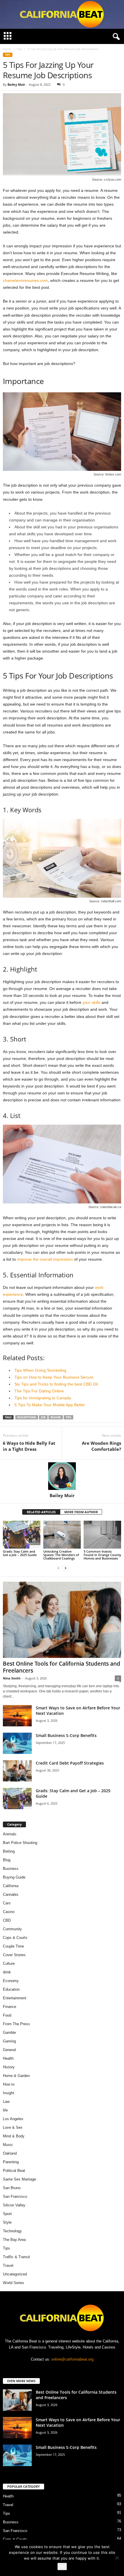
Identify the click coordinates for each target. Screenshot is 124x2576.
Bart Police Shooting (20, 1843)
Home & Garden (16, 2076)
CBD (7, 1920)
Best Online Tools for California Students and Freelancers (62, 1667)
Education (11, 1989)
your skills (91, 1002)
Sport (7, 2214)
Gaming (9, 2041)
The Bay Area (14, 2240)
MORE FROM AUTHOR (81, 1512)
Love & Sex (13, 2127)
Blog (7, 1860)
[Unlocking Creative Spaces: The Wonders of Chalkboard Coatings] (62, 1535)
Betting (9, 1851)
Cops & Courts (15, 1938)
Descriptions (27, 1417)
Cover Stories (14, 1955)
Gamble (9, 2033)
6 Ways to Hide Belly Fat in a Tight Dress (29, 1446)
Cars (7, 1903)
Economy (11, 1981)
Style (7, 2222)
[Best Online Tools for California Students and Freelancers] (62, 1620)
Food (7, 2015)
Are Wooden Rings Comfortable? (102, 1446)
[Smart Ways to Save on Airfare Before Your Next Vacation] (17, 1716)
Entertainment (15, 1998)
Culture (9, 1963)
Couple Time (13, 1946)
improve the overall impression (45, 1259)
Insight (9, 2093)
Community (12, 1929)
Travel (8, 2266)
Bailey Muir (16, 84)
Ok (62, 2567)
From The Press (16, 2024)
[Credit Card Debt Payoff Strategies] (17, 1771)
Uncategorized (15, 2274)
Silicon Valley (14, 2205)
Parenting (11, 2162)
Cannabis (11, 1894)
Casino (9, 1912)
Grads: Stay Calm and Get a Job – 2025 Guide (20, 1553)
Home (7, 49)
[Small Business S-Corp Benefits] (17, 1743)
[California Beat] (62, 14)
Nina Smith (12, 1678)
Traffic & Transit (16, 2257)
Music (8, 2145)
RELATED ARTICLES (41, 1512)
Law (6, 2102)
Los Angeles (13, 2119)
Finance (10, 2007)
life (5, 2110)
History (9, 2067)
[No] (117, 2558)
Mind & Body (14, 2136)
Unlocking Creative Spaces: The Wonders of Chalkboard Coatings (61, 1555)
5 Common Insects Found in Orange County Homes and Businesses (102, 1555)
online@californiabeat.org (72, 2359)
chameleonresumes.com (25, 280)
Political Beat (14, 2171)
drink (7, 1972)
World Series (14, 2283)
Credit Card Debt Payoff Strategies (70, 1763)
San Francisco (15, 2196)
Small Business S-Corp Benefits (67, 1735)
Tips (19, 49)
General (9, 2050)
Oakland (10, 2153)
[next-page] (65, 1568)
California (11, 1886)
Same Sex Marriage (19, 2179)
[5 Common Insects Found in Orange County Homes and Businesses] (102, 1535)
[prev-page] (59, 1568)
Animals (10, 1834)
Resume (56, 1417)
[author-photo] (62, 1476)
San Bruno (12, 2188)
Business (11, 1869)
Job (43, 1417)
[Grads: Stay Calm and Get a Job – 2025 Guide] (22, 1535)
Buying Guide (14, 1877)
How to (9, 2084)
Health (8, 2058)
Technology (12, 2231)
